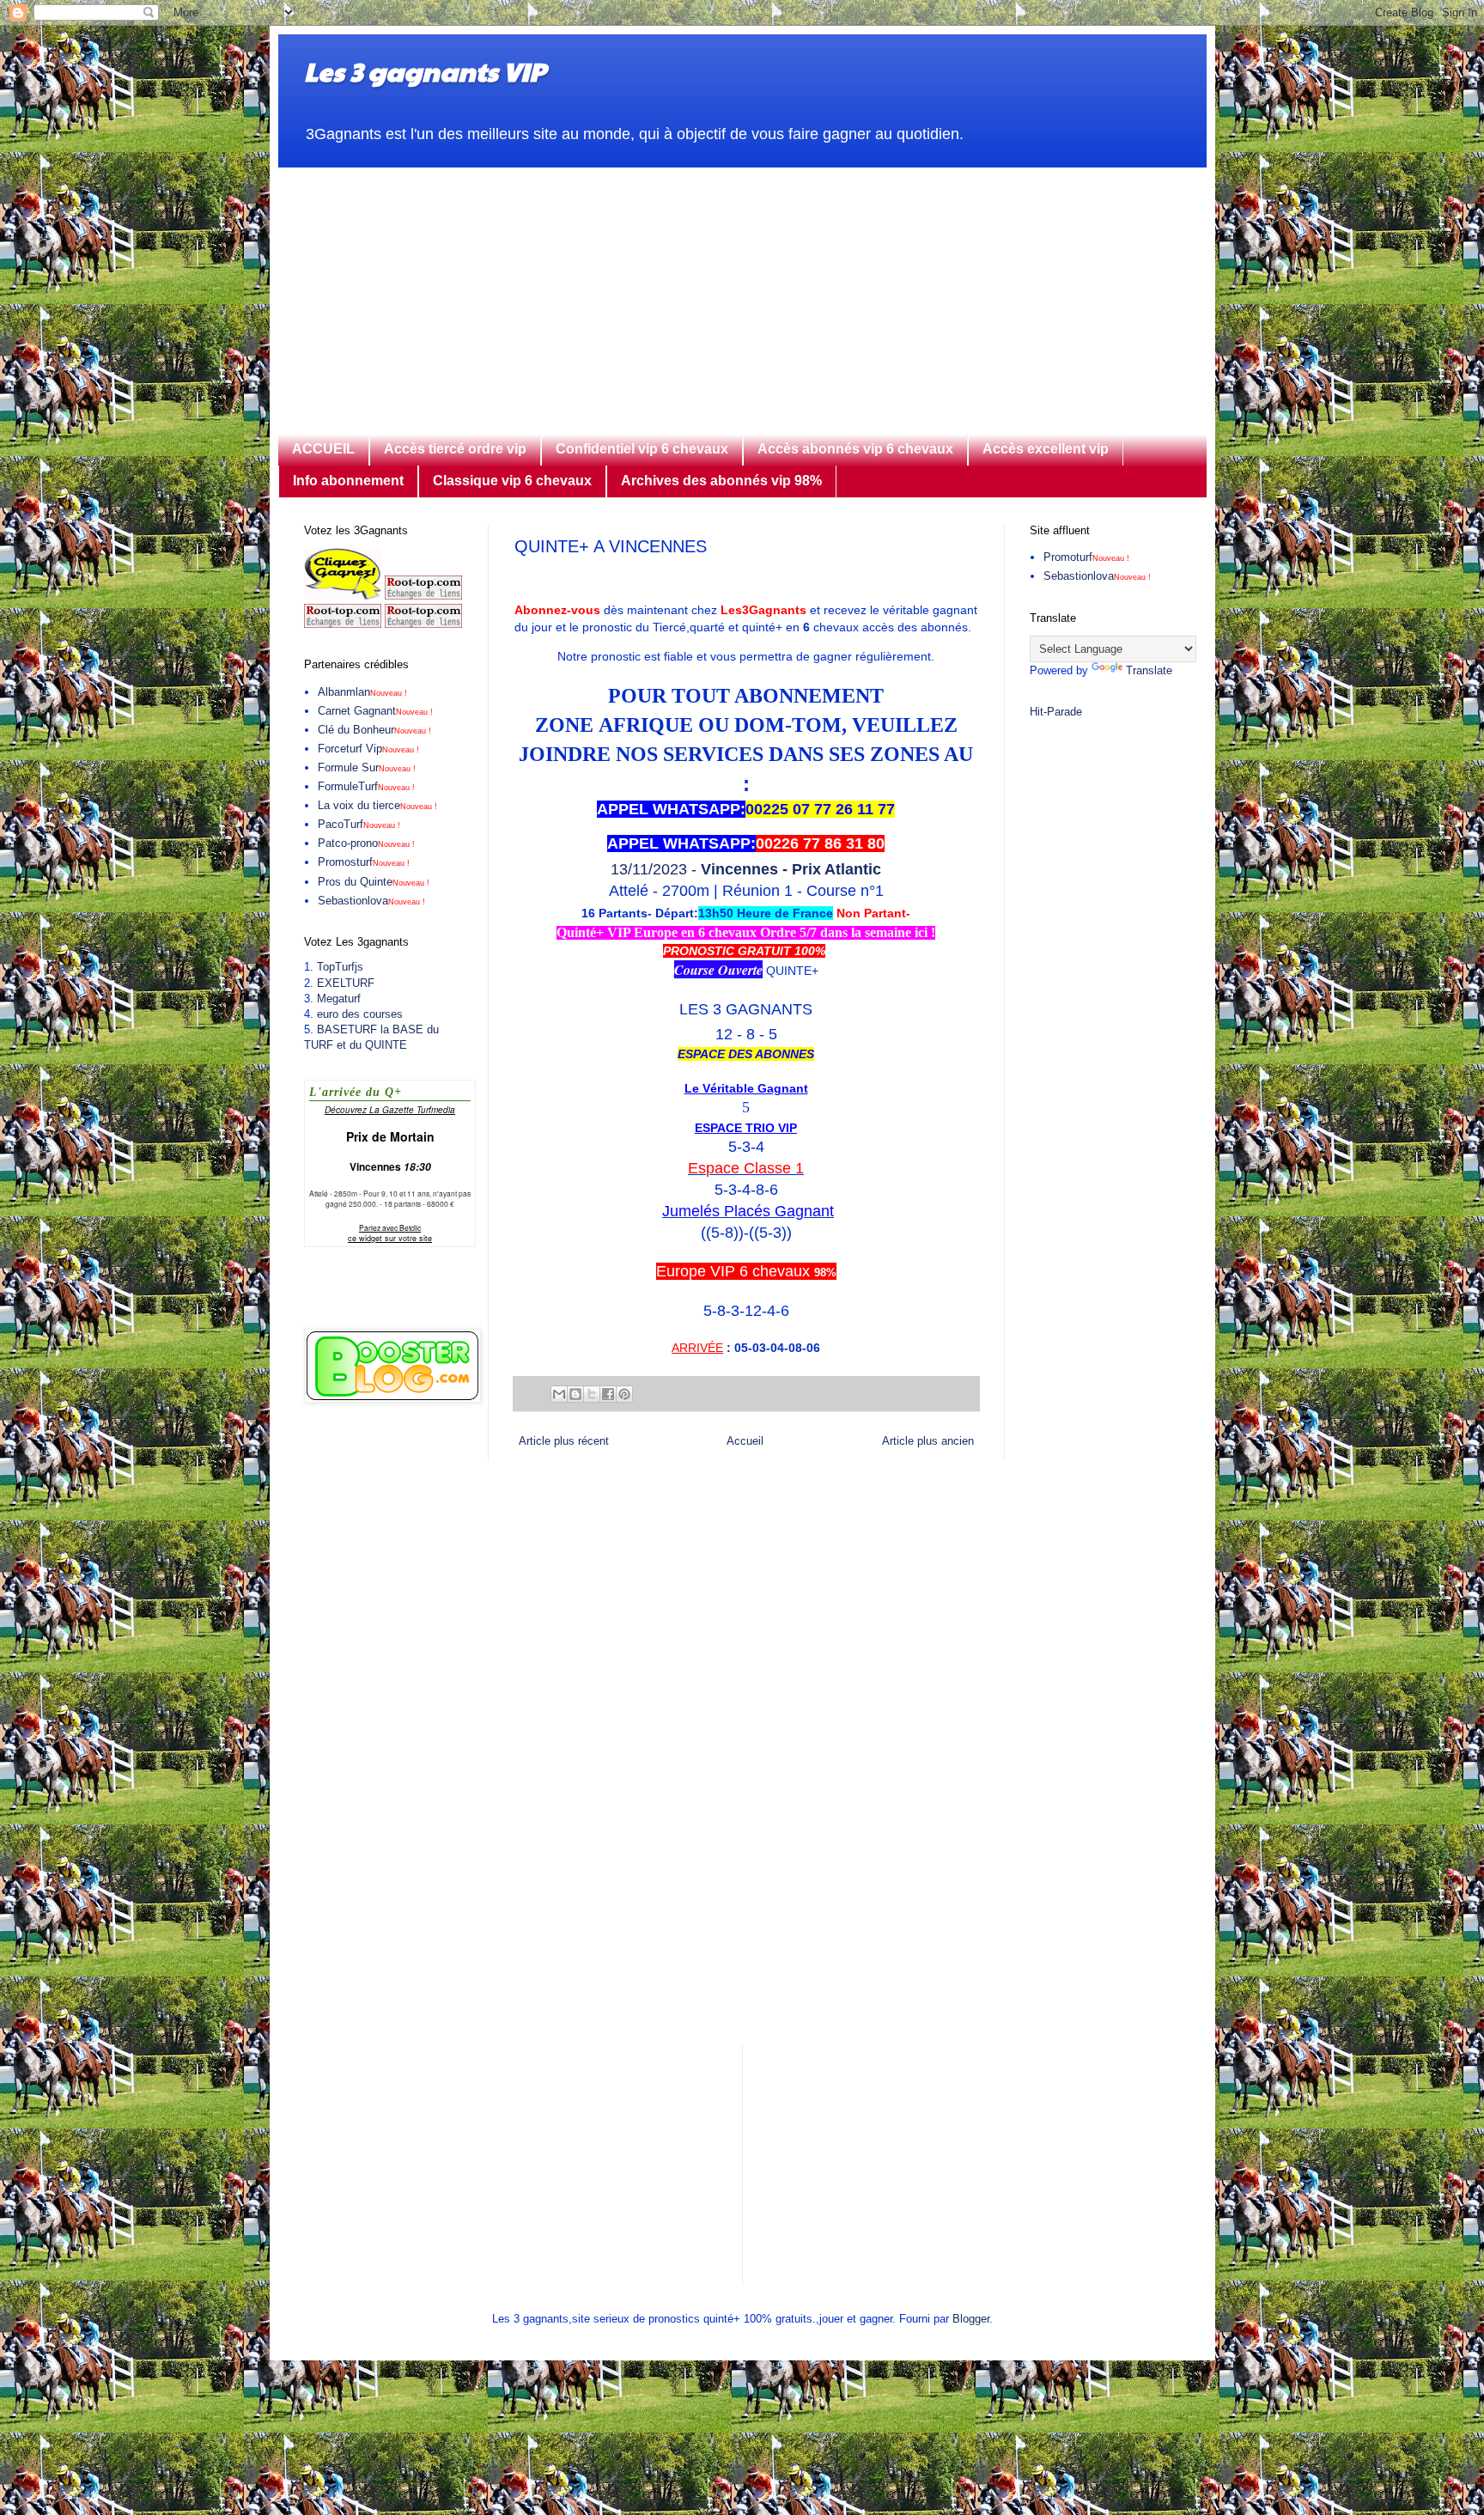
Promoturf (1086, 557)
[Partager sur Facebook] (608, 1394)
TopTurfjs (340, 967)
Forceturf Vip (368, 749)
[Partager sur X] (592, 1394)
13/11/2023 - (746, 869)
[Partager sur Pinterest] (624, 1394)
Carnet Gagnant (375, 711)
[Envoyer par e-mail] (559, 1394)
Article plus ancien (928, 1441)
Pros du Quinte (374, 882)
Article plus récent (564, 1441)
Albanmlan (362, 692)
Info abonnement (348, 481)
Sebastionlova (371, 901)
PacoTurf (359, 824)
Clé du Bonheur (374, 730)
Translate (1149, 670)
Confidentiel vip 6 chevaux (642, 449)
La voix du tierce (377, 805)
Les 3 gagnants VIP (425, 71)
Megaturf (339, 999)
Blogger (971, 2319)
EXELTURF (346, 983)
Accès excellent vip (1046, 449)
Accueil (745, 1441)
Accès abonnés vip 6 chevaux (855, 449)
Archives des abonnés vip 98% (721, 481)
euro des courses (360, 1014)
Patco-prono (366, 843)
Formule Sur (367, 767)
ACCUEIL (323, 449)
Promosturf (364, 862)
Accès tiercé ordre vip (455, 449)
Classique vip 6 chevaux (512, 481)
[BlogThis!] (575, 1394)
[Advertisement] (742, 288)
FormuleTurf (366, 786)
